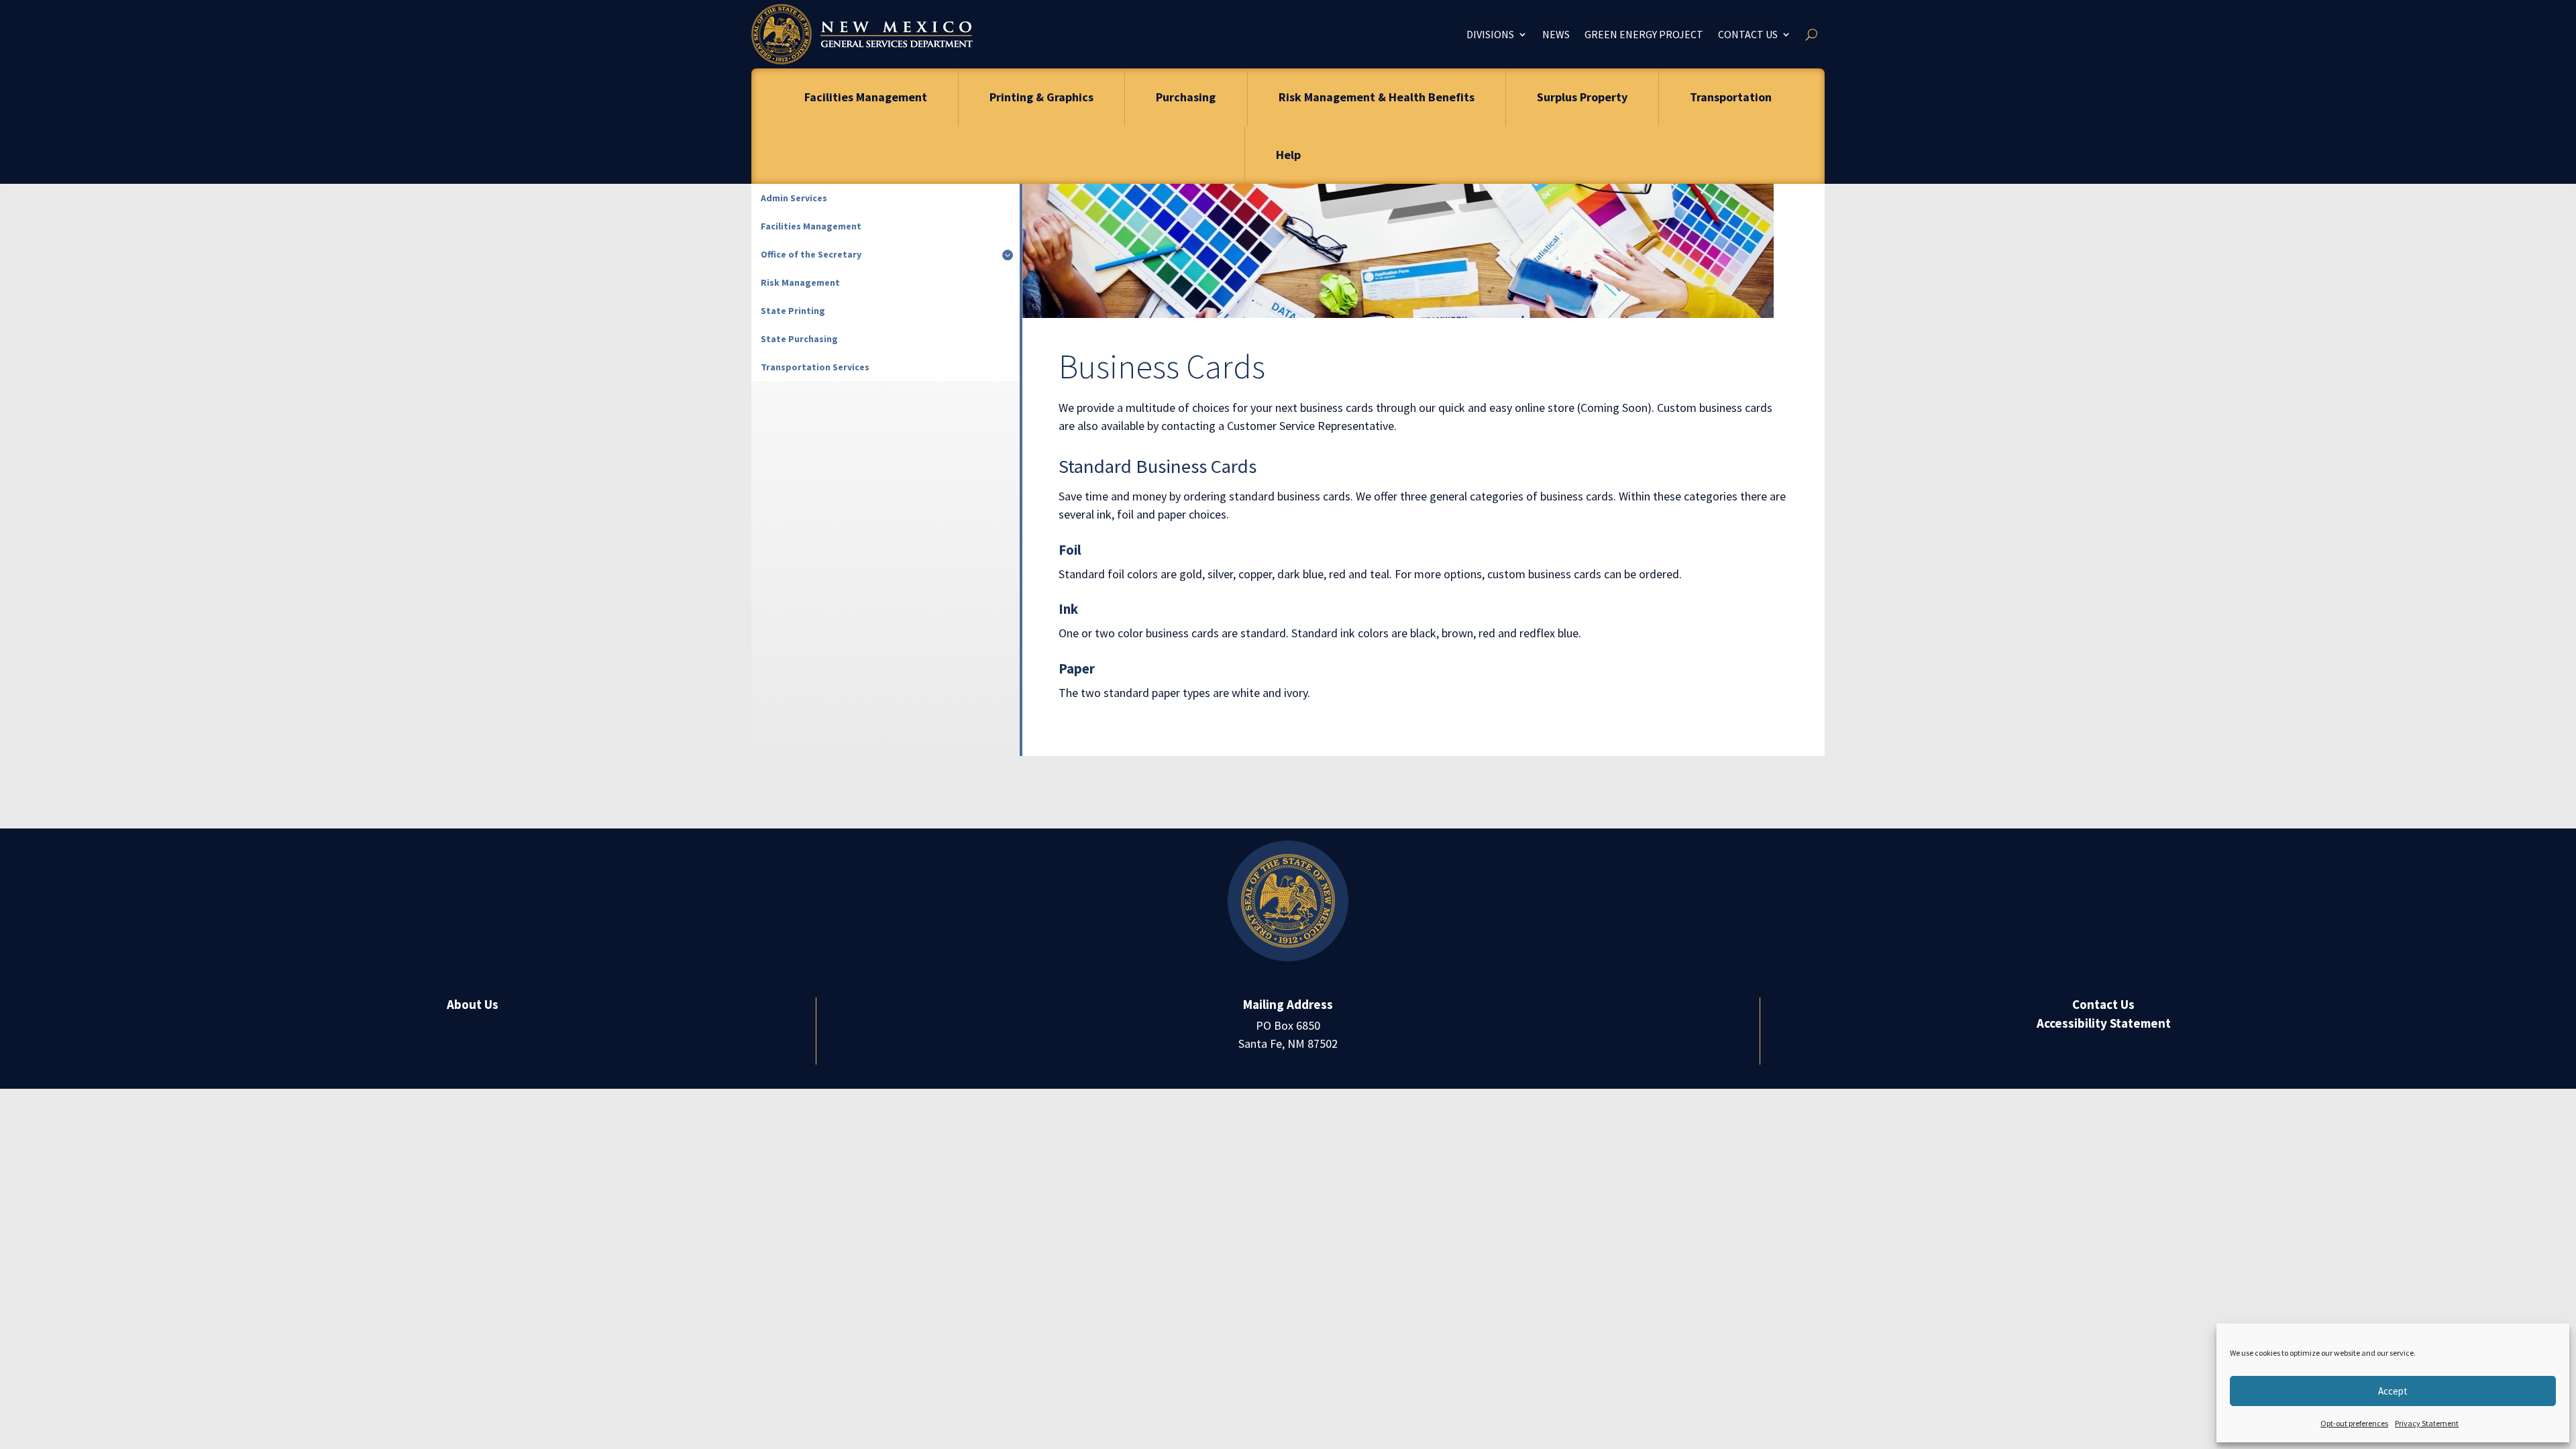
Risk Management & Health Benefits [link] (1377, 97)
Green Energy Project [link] (1644, 34)
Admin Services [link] (794, 198)
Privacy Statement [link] (2427, 1423)
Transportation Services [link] (815, 367)
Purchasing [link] (1186, 97)
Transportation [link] (1731, 97)
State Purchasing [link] (799, 339)
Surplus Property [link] (1582, 97)
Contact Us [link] (1748, 34)
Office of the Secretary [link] (811, 254)
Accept (2393, 1391)
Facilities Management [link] (866, 97)
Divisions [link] (1490, 34)
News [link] (1556, 34)
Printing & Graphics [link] (1041, 97)
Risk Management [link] (800, 282)
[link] (862, 34)
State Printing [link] (793, 311)
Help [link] (1288, 155)
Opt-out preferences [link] (2354, 1423)
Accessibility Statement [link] (2104, 1023)
